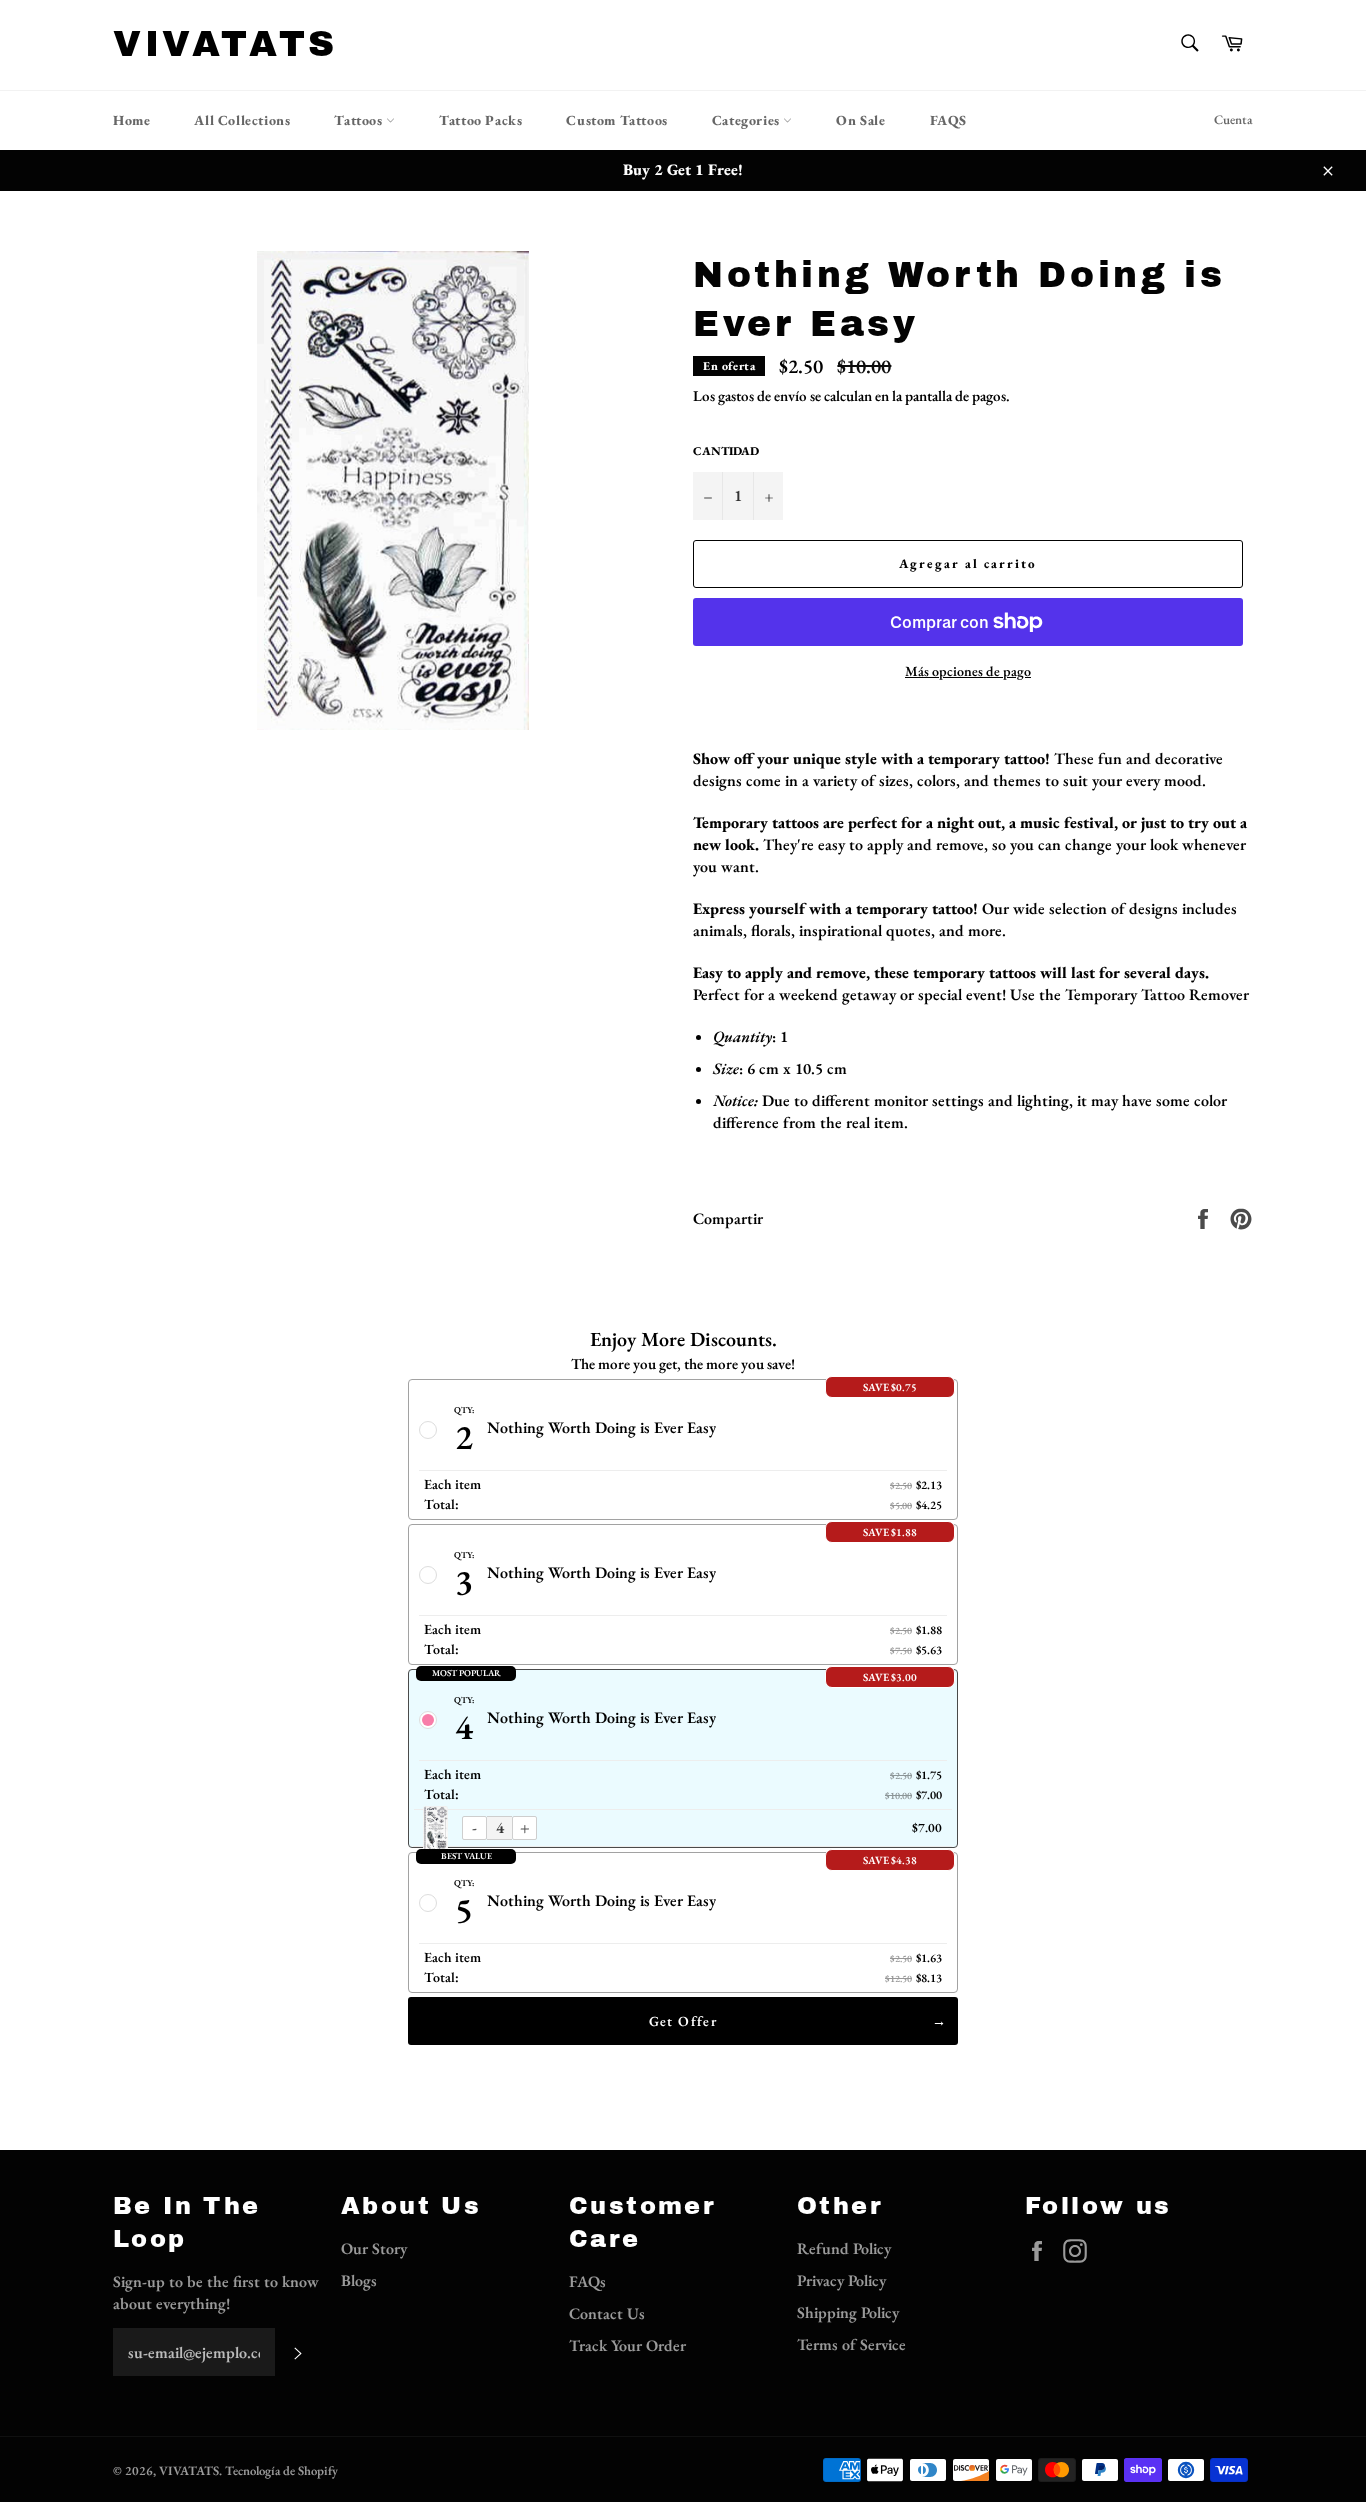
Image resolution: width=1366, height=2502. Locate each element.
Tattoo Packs (480, 120)
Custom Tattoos (616, 120)
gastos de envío (762, 395)
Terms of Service (851, 2344)
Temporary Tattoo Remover (1157, 994)
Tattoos (360, 120)
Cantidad (726, 451)
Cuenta (1233, 119)
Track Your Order (627, 2345)
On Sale (860, 120)
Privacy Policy (841, 2280)
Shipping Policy (848, 2312)
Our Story (374, 2248)
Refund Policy (844, 2248)
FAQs (587, 2281)
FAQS (948, 120)
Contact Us (607, 2313)
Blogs (359, 2280)
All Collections (242, 120)
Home (131, 120)
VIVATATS (225, 44)
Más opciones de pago (968, 671)
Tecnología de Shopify (281, 2470)
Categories (748, 120)
